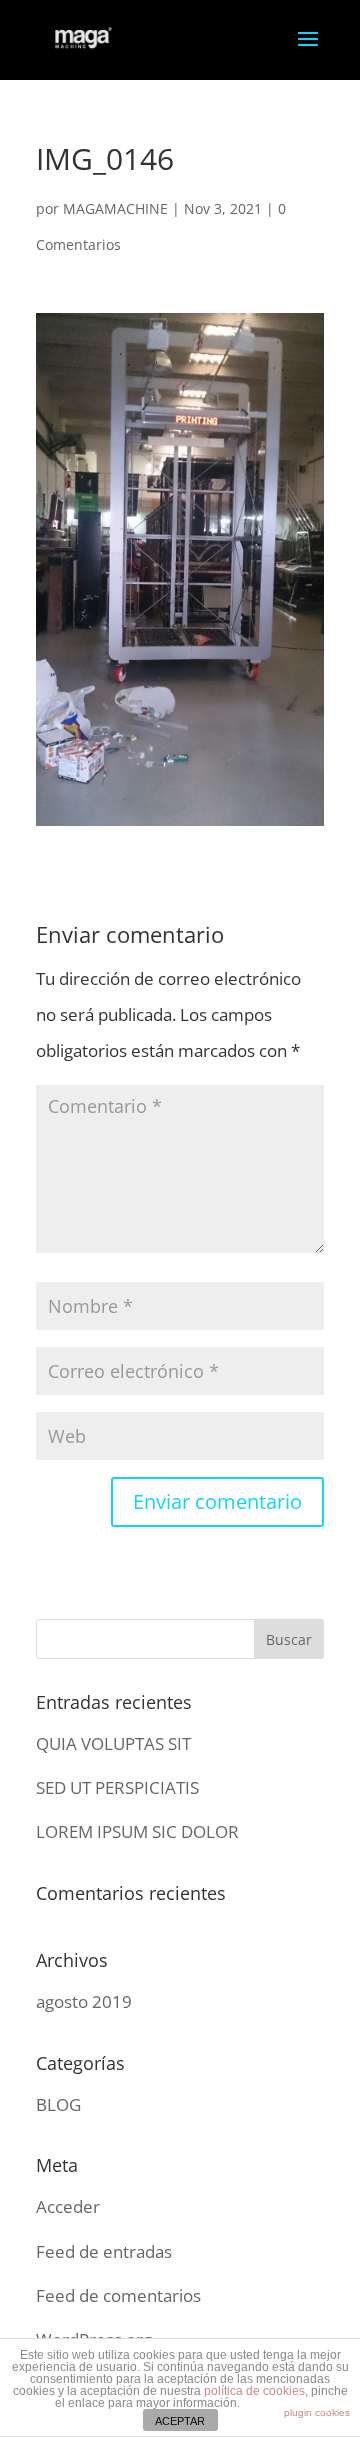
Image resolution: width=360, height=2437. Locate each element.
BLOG (58, 2104)
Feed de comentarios (118, 2295)
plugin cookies (317, 2412)
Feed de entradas (104, 2251)
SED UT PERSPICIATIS (117, 1787)
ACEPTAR (180, 2421)
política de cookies (254, 2391)
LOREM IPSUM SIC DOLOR (137, 1831)
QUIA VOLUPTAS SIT (113, 1743)
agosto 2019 (84, 2001)
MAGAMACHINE (115, 208)
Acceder (68, 2206)
